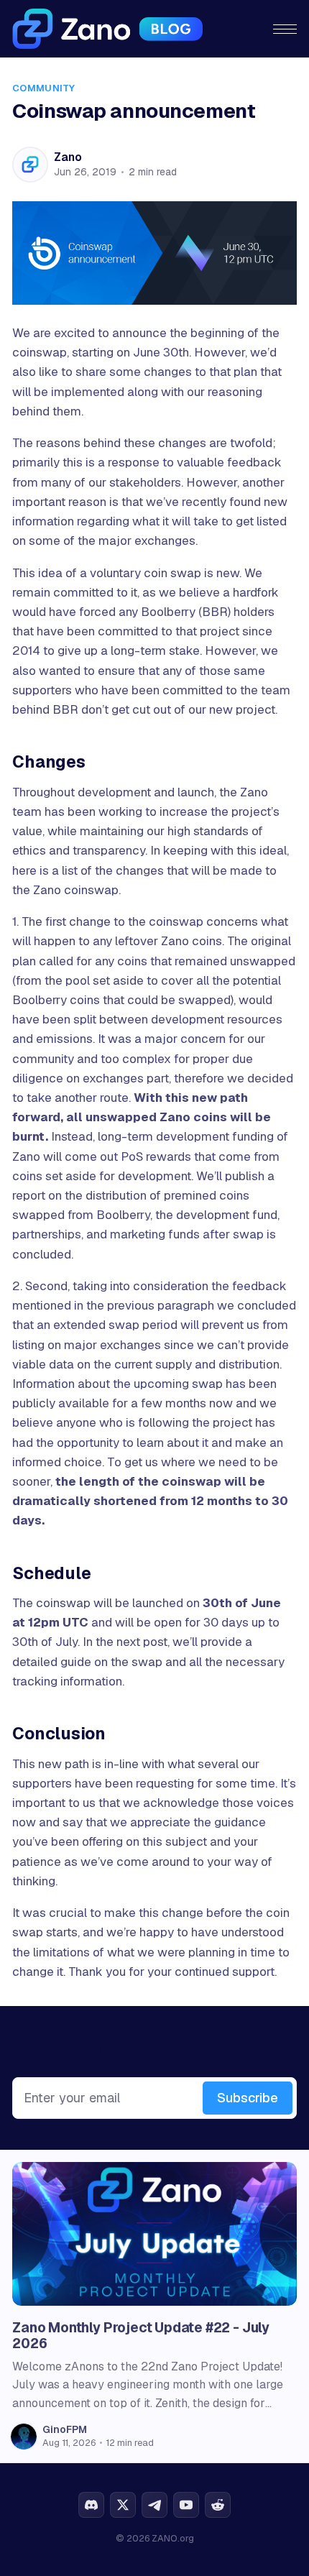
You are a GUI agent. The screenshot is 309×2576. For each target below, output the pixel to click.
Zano (68, 157)
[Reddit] (218, 2505)
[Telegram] (154, 2505)
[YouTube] (186, 2505)
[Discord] (91, 2505)
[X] (123, 2505)
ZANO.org (173, 2538)
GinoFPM (65, 2429)
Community (43, 88)
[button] (285, 29)
